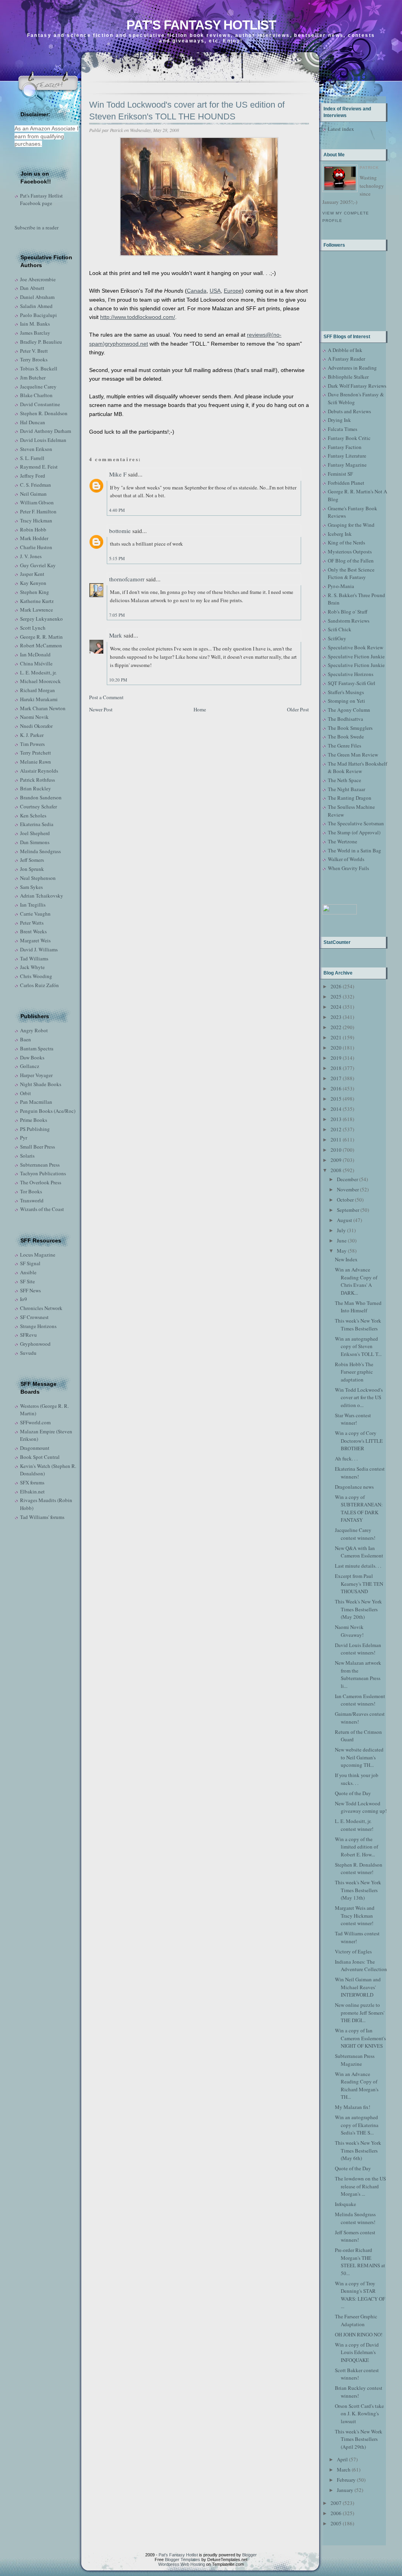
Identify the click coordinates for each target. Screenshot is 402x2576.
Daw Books (32, 1057)
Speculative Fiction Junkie (356, 656)
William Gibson (37, 502)
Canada (197, 291)
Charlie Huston (36, 547)
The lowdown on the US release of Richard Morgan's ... (360, 2186)
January (345, 2490)
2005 (336, 2523)
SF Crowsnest (34, 1317)
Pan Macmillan (36, 1102)
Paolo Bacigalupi (38, 315)
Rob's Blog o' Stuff (348, 612)
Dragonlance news (354, 1487)
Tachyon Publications (43, 1173)
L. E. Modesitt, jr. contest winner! (354, 1825)
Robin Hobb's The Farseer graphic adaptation (354, 1372)
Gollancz (30, 1066)
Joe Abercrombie (38, 279)
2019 (336, 1058)
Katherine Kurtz (37, 601)
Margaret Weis (35, 940)
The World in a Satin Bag (354, 850)
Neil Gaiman (33, 494)
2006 (336, 2513)
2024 (336, 1007)
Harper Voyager (36, 1075)
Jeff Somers (32, 860)
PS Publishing (35, 1129)
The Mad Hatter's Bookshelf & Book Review (357, 768)
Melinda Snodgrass (40, 851)
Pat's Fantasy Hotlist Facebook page (41, 200)
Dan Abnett (32, 288)
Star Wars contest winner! (353, 1419)
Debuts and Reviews (349, 411)
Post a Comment (106, 697)
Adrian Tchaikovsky (42, 896)
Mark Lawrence (37, 610)
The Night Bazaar (346, 789)
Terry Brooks (34, 359)
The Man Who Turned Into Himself (358, 1307)
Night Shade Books (41, 1084)
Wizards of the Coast (42, 1209)
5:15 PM (117, 558)
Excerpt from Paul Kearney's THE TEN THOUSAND (359, 1584)
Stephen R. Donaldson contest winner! (359, 1869)
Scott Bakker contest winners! (357, 2374)
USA (215, 291)
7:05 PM (117, 615)
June (342, 1240)
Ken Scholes (33, 815)
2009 (336, 1160)
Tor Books (31, 1191)
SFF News (30, 1290)
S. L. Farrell (32, 458)
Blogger (249, 2555)
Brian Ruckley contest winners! (359, 2392)
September (348, 1210)
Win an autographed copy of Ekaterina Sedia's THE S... (357, 2125)
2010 (336, 1150)
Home (200, 709)
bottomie (120, 531)
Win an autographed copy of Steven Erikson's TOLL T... (358, 1346)
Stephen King (35, 592)
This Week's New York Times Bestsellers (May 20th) (358, 1609)
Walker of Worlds (346, 859)
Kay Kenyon (33, 583)
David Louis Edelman (43, 440)
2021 (336, 1037)
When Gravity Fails (348, 868)
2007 (336, 2503)
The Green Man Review (353, 755)
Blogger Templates (183, 2560)
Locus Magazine (38, 1255)
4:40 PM (117, 510)
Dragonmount (35, 1448)
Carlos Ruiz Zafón (39, 985)
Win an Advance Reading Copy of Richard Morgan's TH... (357, 2086)
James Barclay (35, 333)
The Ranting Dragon (350, 798)
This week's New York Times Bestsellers (358, 1325)
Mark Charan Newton (43, 708)
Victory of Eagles (353, 1951)
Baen (26, 1039)
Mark (116, 635)
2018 (336, 1068)
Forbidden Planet (346, 483)
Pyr (24, 1138)
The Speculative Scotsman (356, 823)
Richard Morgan (37, 690)
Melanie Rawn (36, 762)
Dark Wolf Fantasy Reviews (357, 386)
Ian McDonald (35, 654)
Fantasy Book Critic (349, 438)
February (346, 2480)
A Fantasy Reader (346, 359)
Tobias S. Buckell (39, 368)
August (344, 1220)
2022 (336, 1027)
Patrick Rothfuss (37, 780)
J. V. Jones (31, 556)
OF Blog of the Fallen (351, 561)
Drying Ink (339, 420)
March (344, 2470)
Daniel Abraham (37, 297)
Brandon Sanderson (41, 797)
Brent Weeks (33, 931)
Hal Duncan (33, 422)
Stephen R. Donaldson (44, 413)
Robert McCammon (41, 645)
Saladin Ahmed (36, 306)
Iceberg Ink (340, 534)
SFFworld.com (35, 1422)
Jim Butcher (33, 377)
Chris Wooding (36, 976)
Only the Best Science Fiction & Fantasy (351, 573)
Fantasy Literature (347, 456)
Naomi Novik (34, 717)
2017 (336, 1078)
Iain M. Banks (35, 324)
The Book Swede (346, 737)
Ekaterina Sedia (37, 824)
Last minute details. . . (358, 1566)
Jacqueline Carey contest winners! (355, 1534)
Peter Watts (32, 923)
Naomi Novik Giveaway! (349, 1631)
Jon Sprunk (32, 869)
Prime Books (34, 1120)
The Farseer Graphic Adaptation (356, 2320)
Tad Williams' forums (42, 1517)
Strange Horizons (38, 1326)
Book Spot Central (40, 1457)
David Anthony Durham (46, 431)
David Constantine (40, 404)
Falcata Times (343, 429)
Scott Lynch (33, 628)
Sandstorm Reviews (349, 621)
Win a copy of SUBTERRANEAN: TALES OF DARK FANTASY (359, 1509)
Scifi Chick (340, 629)
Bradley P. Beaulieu (41, 342)
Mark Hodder (34, 538)
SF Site (27, 1281)
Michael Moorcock (40, 681)
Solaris (27, 1156)
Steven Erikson (36, 449)
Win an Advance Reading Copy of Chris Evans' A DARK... (356, 1281)
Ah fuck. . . (346, 1458)
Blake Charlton (36, 395)
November (348, 1189)
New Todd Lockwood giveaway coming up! (361, 1807)
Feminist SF (340, 474)
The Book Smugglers (350, 728)
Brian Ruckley (36, 788)
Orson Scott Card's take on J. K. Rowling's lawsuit (359, 2414)
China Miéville (36, 663)
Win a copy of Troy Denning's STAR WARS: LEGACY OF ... (360, 2295)
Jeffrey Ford (33, 476)
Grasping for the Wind (351, 525)
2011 (336, 1140)
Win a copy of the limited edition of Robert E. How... (356, 1847)
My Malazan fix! (353, 2107)
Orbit (26, 1093)
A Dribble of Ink (345, 350)
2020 (336, 1048)
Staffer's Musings (346, 692)
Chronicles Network (41, 1308)
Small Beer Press (37, 1147)
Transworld (32, 1200)
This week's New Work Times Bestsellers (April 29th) (359, 2439)
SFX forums (32, 1482)
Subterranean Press (40, 1165)
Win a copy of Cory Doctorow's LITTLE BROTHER (359, 1441)
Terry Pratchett (36, 753)
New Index (346, 1259)
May (342, 1251)
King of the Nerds (346, 542)
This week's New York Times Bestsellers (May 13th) (358, 1890)
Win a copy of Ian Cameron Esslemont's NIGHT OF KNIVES (360, 2038)
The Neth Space (344, 780)
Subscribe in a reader (37, 227)
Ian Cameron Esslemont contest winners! (360, 1700)
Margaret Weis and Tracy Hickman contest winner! (355, 1916)
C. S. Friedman (36, 485)
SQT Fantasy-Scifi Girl (352, 683)
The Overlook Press (41, 1182)
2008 (336, 1170)
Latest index (341, 129)
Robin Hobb (33, 529)
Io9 (24, 1299)
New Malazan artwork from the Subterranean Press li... (358, 1674)
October (345, 1200)
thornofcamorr (127, 579)
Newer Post (101, 709)
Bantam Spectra (37, 1048)
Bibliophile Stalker (348, 377)
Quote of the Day (353, 1793)
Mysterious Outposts (350, 551)
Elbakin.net (32, 1491)
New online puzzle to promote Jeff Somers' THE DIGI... (360, 2013)
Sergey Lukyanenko (41, 619)
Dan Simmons (35, 842)
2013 (336, 1119)
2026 (336, 986)
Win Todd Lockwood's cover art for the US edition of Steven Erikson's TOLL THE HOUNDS (187, 111)
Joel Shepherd (35, 833)
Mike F (118, 474)
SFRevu (28, 1335)
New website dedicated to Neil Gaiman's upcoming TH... (359, 1757)
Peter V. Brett (34, 351)
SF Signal (30, 1263)
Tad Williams (34, 958)
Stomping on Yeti (346, 701)
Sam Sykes (31, 887)
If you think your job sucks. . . (357, 1779)
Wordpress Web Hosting (182, 2564)
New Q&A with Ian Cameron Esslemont (359, 1552)
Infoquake (345, 2204)
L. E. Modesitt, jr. (38, 672)
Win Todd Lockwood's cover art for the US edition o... (359, 1397)
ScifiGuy (337, 638)
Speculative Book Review (355, 647)
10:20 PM (118, 680)
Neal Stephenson (38, 878)
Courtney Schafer (38, 806)
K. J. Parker (32, 735)
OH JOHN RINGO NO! (359, 2334)
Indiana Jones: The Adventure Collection (361, 1966)
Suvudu (28, 1353)
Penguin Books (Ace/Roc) (48, 1111)
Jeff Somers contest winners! (355, 2236)
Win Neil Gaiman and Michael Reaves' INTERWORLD (358, 1987)
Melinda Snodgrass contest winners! (355, 2218)
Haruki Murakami (39, 699)
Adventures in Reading (352, 368)
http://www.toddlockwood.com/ (138, 317)
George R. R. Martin (41, 637)
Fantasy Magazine (347, 465)
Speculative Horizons (351, 674)
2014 (336, 1109)
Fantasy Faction (345, 447)
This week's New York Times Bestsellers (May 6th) (358, 2150)
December (347, 1179)
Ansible (28, 1272)
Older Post (298, 709)
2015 (336, 1099)
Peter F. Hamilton (38, 511)
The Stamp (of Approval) (354, 832)
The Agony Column (349, 710)
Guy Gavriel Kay (38, 565)
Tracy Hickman (36, 520)
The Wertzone (343, 841)
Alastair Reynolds (39, 771)
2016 (336, 1088)
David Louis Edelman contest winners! (358, 1649)
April (342, 2459)
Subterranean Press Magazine (355, 2060)
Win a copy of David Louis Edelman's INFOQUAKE (357, 2352)
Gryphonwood (35, 1344)
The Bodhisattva (345, 719)
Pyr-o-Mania (341, 586)
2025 (336, 997)
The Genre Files (344, 746)
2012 (336, 1129)
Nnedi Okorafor (36, 726)
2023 (336, 1017)
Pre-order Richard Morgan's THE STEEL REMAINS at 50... (360, 2262)
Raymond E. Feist (39, 467)
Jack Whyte (32, 967)
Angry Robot (34, 1030)
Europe (233, 291)
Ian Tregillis (33, 905)
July (341, 1230)
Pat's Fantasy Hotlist (201, 25)
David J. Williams (39, 949)
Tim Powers (32, 744)
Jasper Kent (32, 574)
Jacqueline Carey (38, 387)
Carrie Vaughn (35, 914)
